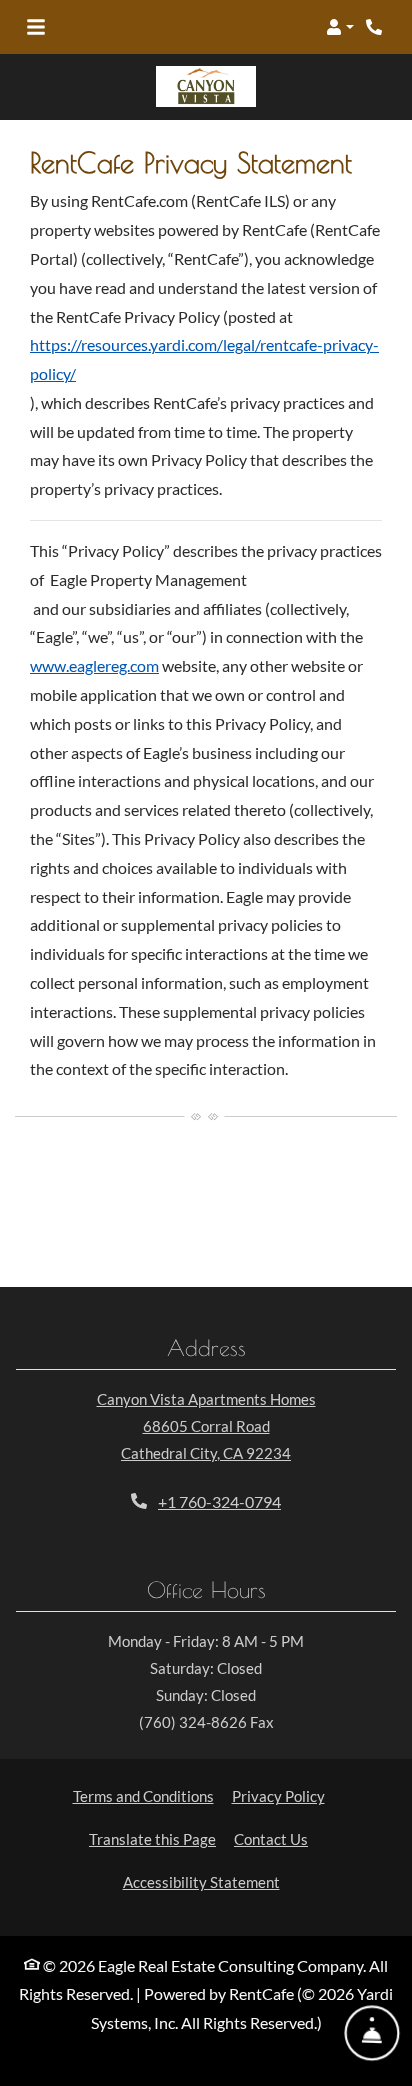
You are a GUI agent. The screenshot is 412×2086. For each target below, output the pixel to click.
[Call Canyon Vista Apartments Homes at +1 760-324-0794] (376, 27)
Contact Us (271, 1839)
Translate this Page (152, 1838)
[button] (340, 27)
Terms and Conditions (143, 1795)
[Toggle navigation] (36, 27)
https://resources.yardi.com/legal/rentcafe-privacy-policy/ (204, 359)
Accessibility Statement (201, 1881)
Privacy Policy (278, 1795)
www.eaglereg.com (94, 665)
